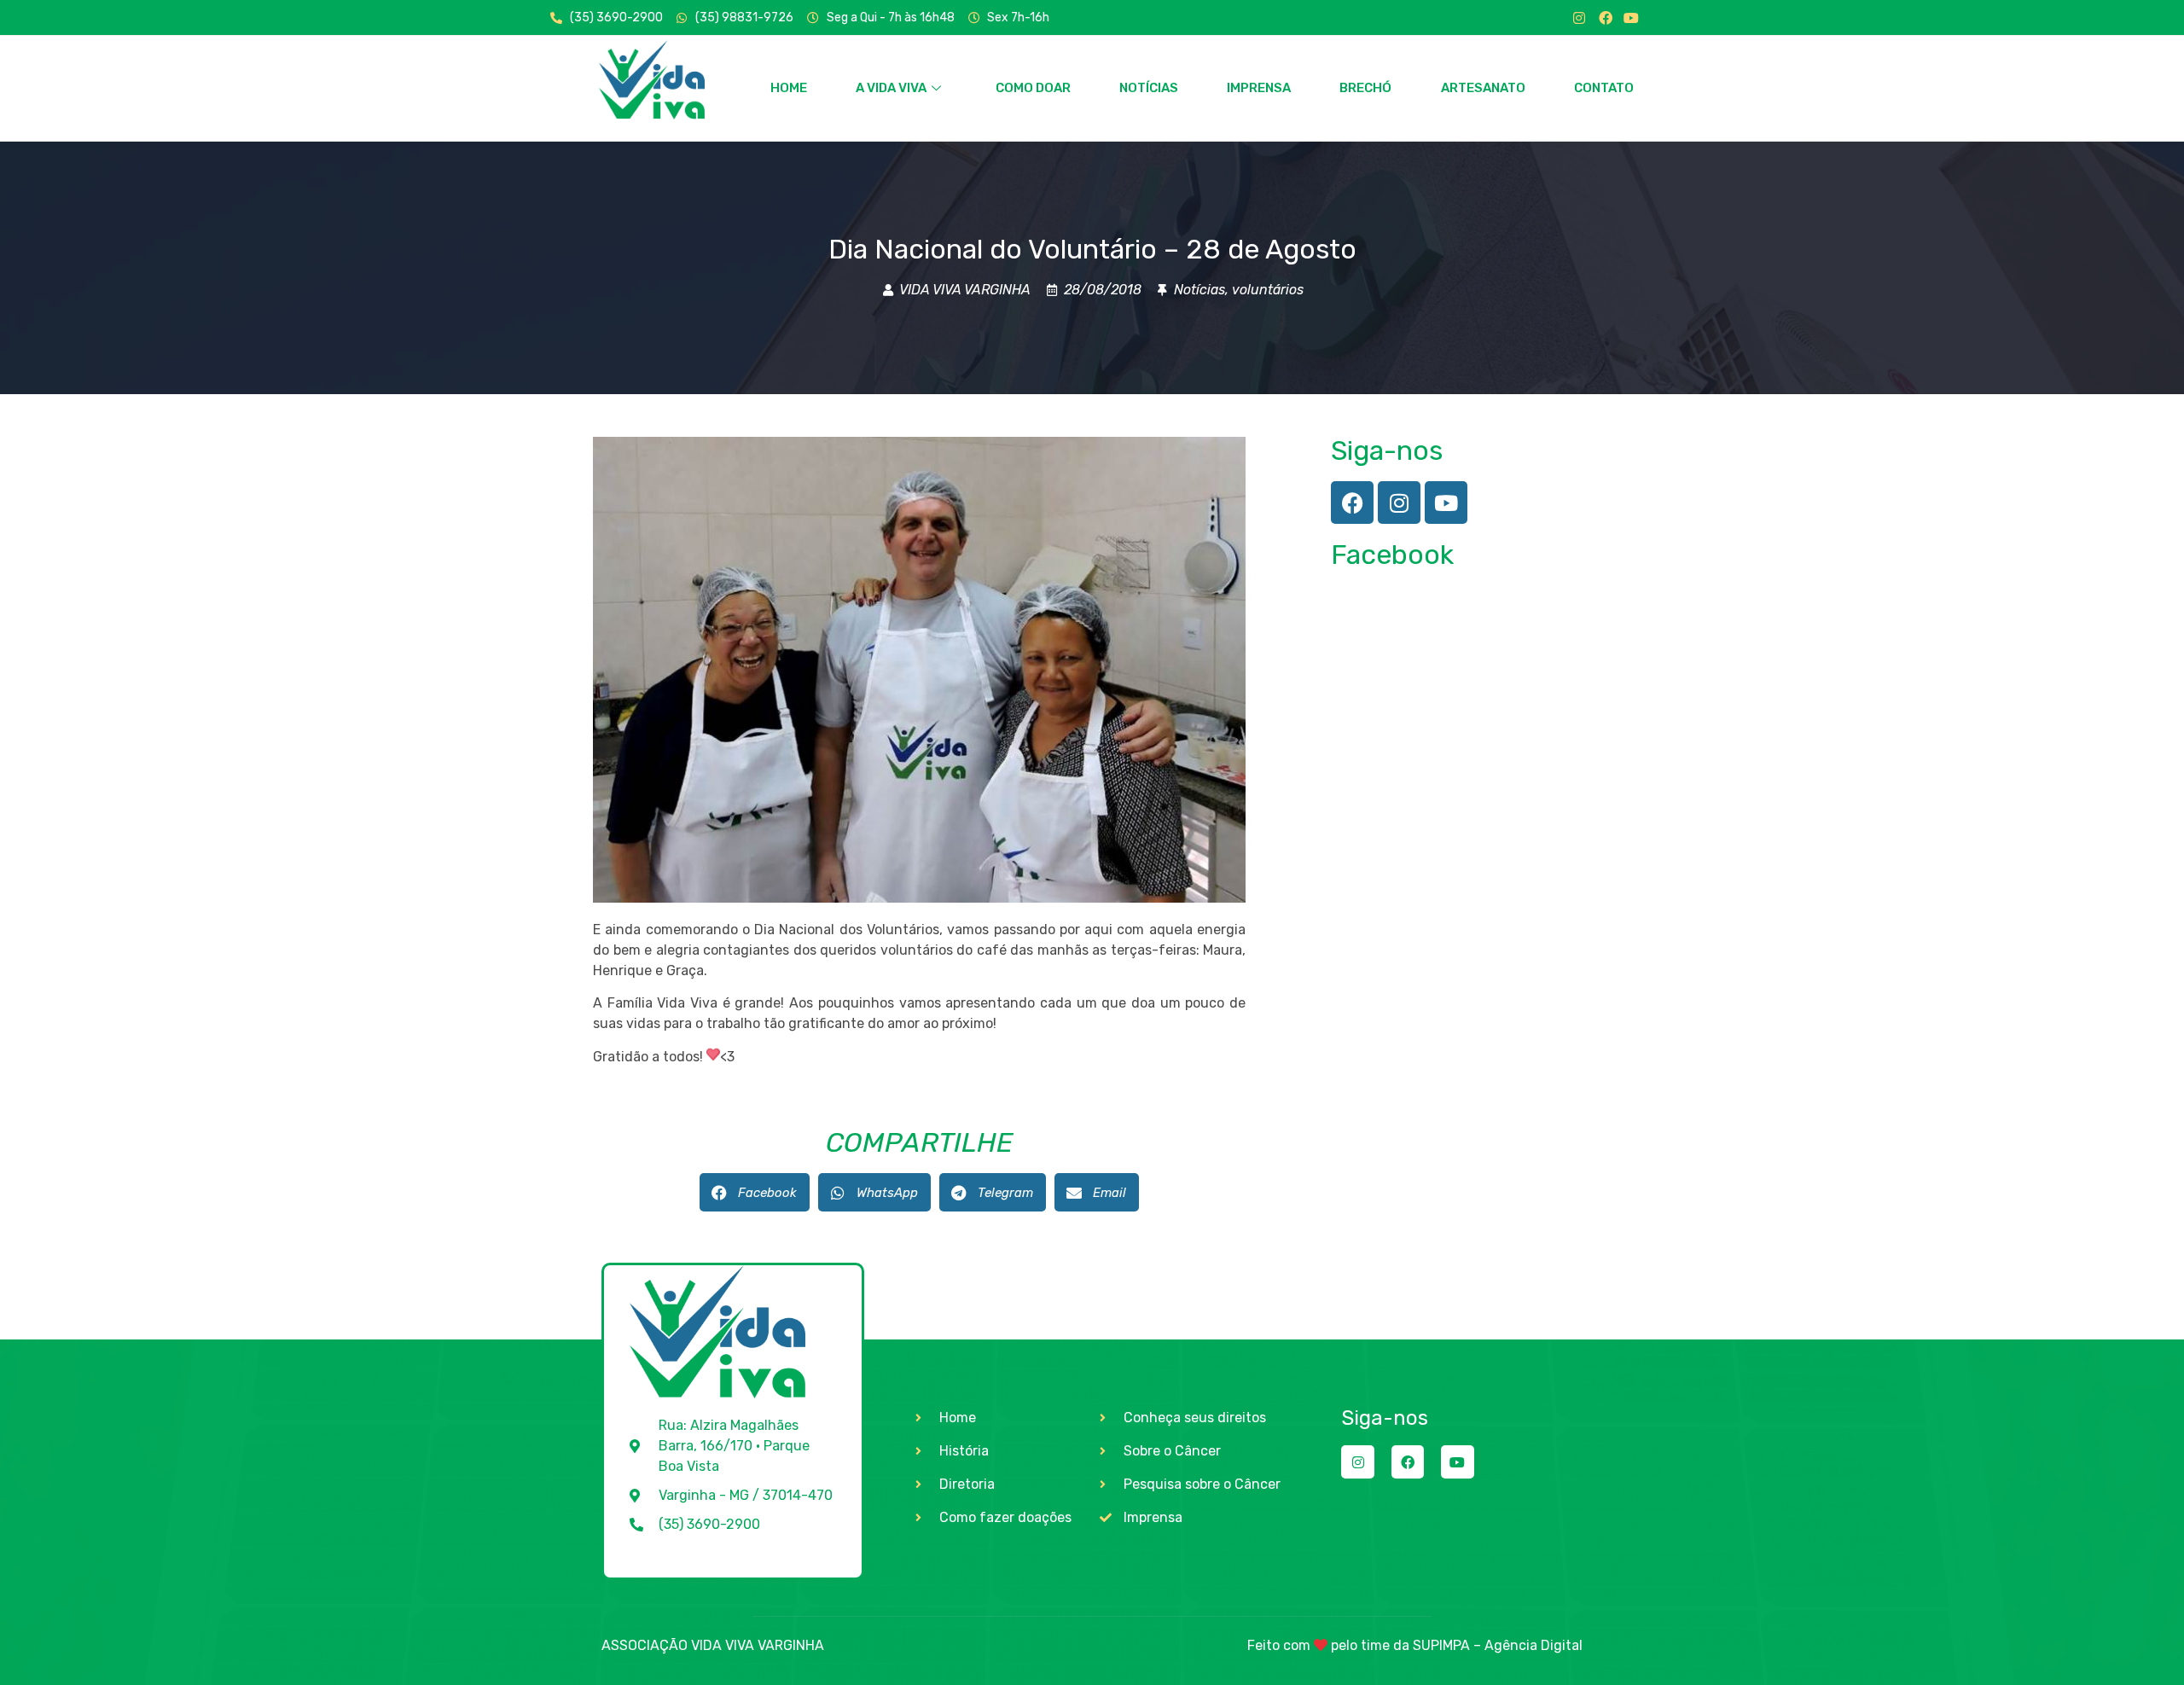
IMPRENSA (1259, 88)
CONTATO (1604, 88)
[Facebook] (1606, 18)
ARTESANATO (1483, 88)
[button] (755, 1192)
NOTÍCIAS (1149, 88)
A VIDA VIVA (891, 88)
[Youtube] (1631, 18)
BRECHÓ (1365, 88)
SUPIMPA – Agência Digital (1498, 1645)
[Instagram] (1579, 18)
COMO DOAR (1033, 88)
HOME (789, 88)
